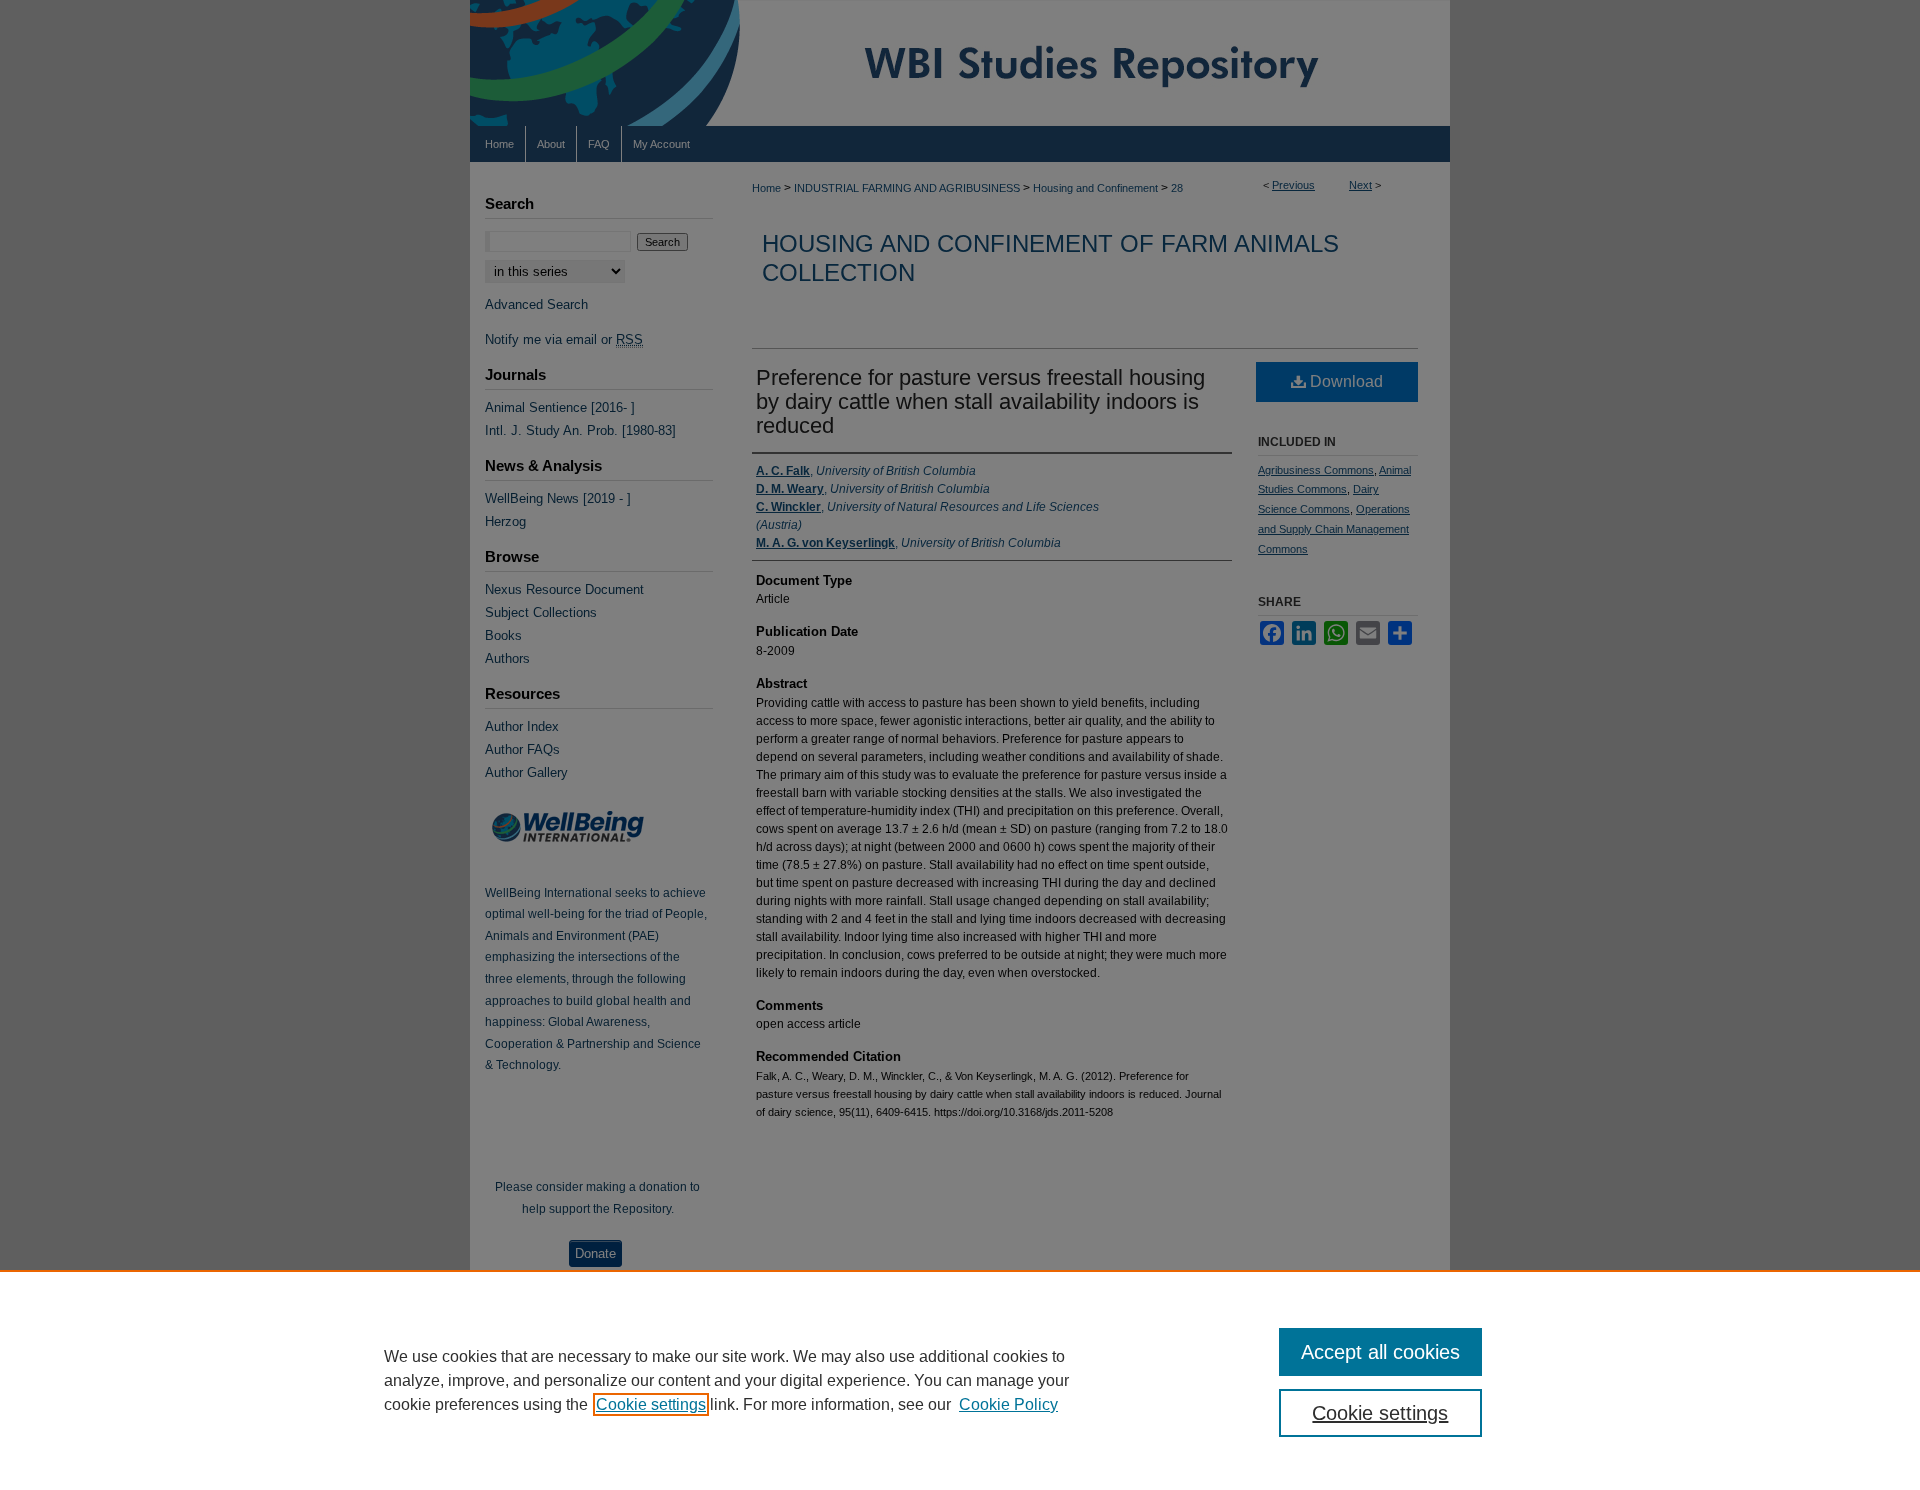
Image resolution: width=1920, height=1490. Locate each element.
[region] (960, 1380)
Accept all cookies (1380, 1352)
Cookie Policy (1008, 1404)
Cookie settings (651, 1404)
